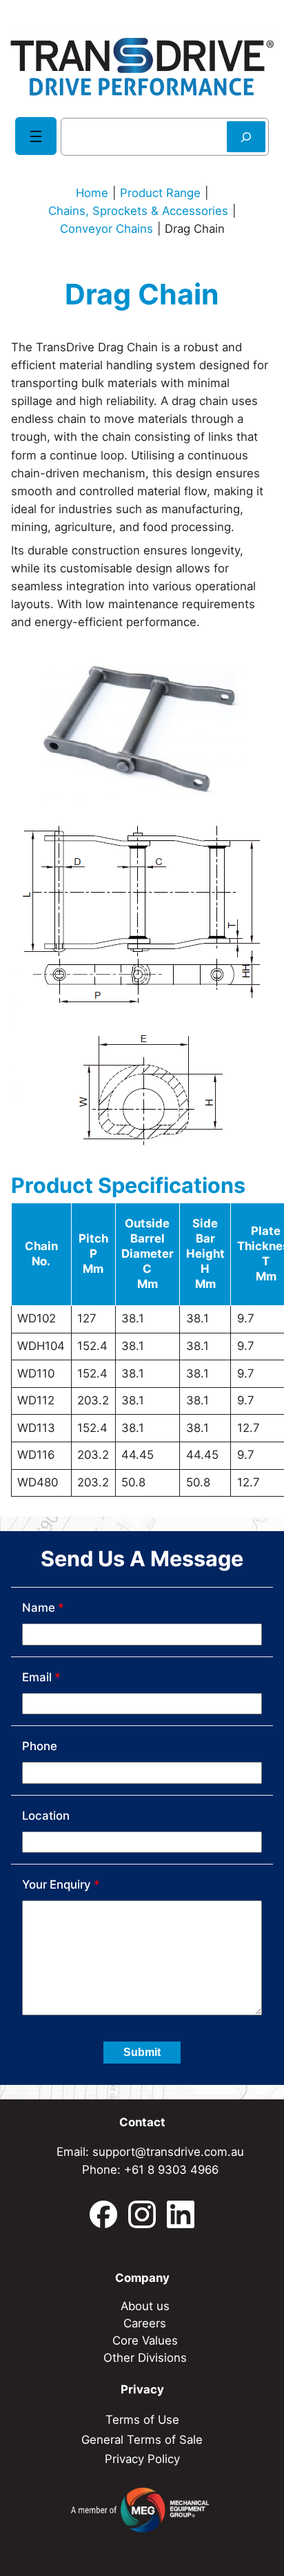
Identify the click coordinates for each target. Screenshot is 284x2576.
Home (92, 193)
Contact (142, 2122)
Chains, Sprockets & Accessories (138, 211)
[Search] (246, 137)
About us (145, 2306)
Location (46, 1816)
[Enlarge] (256, 833)
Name (43, 1608)
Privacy (142, 2389)
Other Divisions (145, 2358)
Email (41, 1677)
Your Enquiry (61, 1884)
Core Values (145, 2340)
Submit (142, 2052)
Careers (145, 2323)
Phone (40, 1746)
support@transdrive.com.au (168, 2152)
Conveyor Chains (106, 229)
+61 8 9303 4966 (171, 2170)
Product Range (160, 193)
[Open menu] (36, 136)
